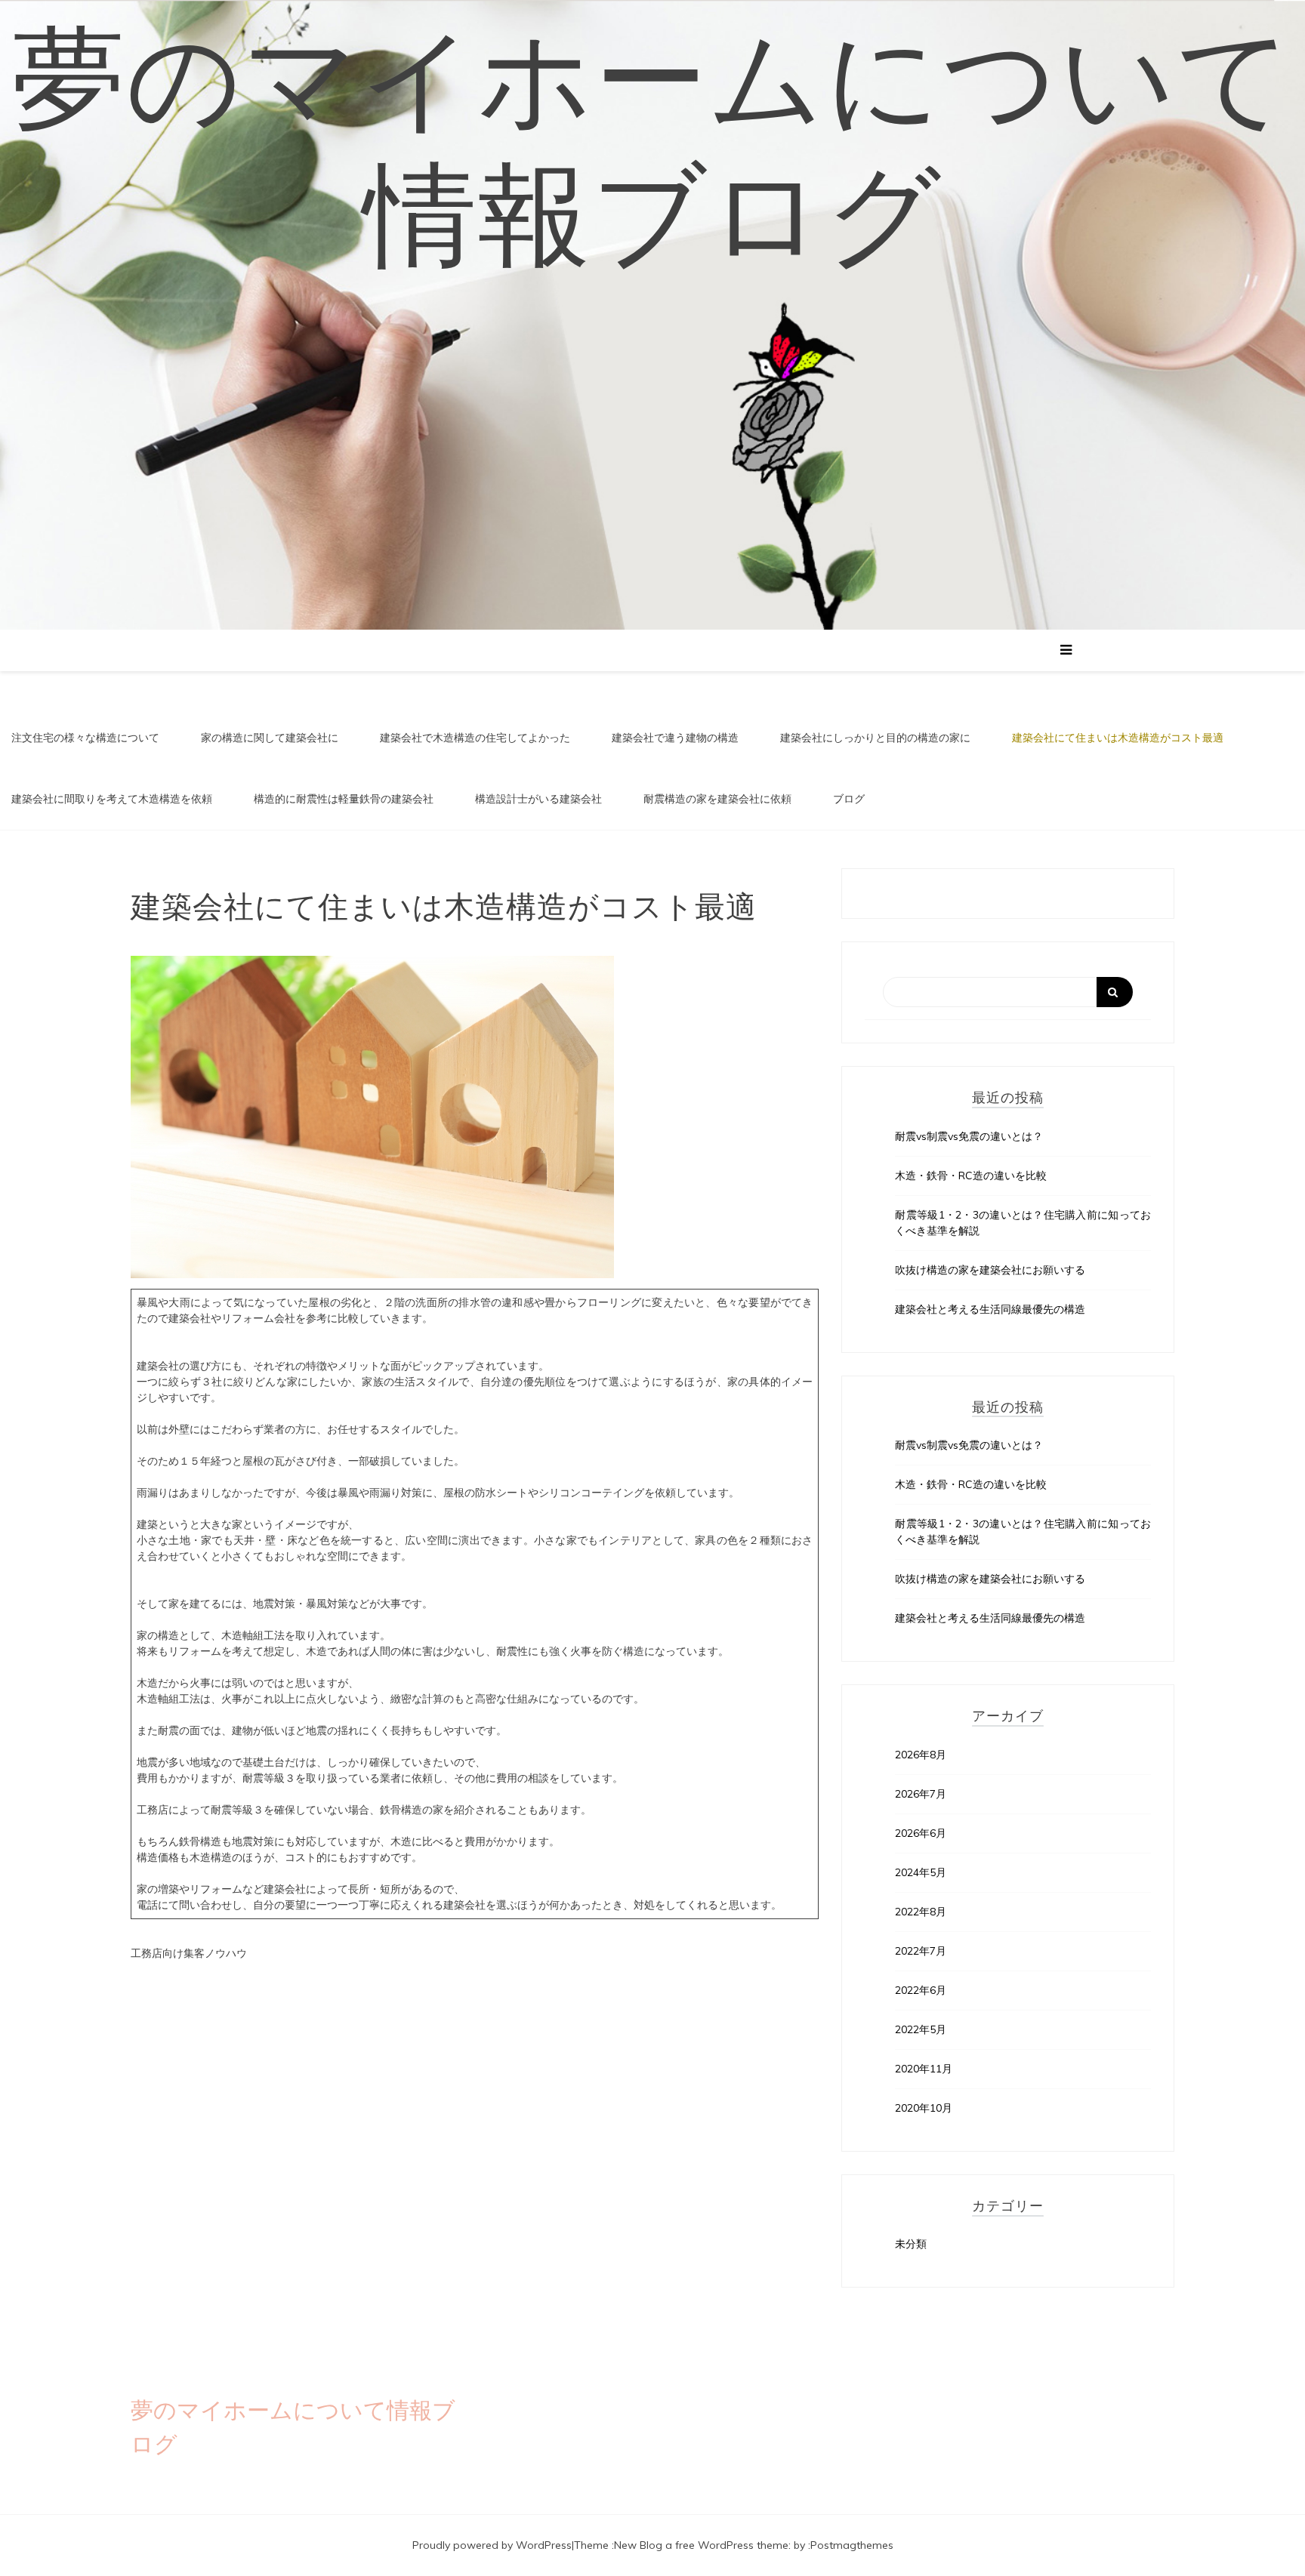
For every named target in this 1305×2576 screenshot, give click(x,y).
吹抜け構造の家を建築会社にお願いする (990, 1270)
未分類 (911, 2244)
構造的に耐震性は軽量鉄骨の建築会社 (344, 799)
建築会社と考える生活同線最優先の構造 (990, 1309)
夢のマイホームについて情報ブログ (653, 147)
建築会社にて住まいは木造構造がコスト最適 (1118, 738)
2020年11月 (924, 2069)
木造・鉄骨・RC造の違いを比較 (971, 1176)
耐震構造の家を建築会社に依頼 (717, 799)
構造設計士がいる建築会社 (538, 799)
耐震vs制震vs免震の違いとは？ (969, 1136)
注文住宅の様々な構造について (85, 738)
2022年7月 (921, 1951)
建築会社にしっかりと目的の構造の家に (875, 738)
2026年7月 (921, 1794)
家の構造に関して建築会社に (270, 738)
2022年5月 (921, 2029)
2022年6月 (921, 1990)
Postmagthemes (852, 2545)
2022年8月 (921, 1912)
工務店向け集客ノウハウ (189, 1953)
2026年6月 (921, 1833)
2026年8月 (921, 1755)
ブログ (849, 799)
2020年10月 (924, 2108)
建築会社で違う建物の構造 (675, 738)
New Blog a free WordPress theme (701, 2545)
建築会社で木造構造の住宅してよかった (475, 738)
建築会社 (464, 1905)
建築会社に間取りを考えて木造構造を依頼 (112, 799)
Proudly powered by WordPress (492, 2545)
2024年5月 (921, 1872)
